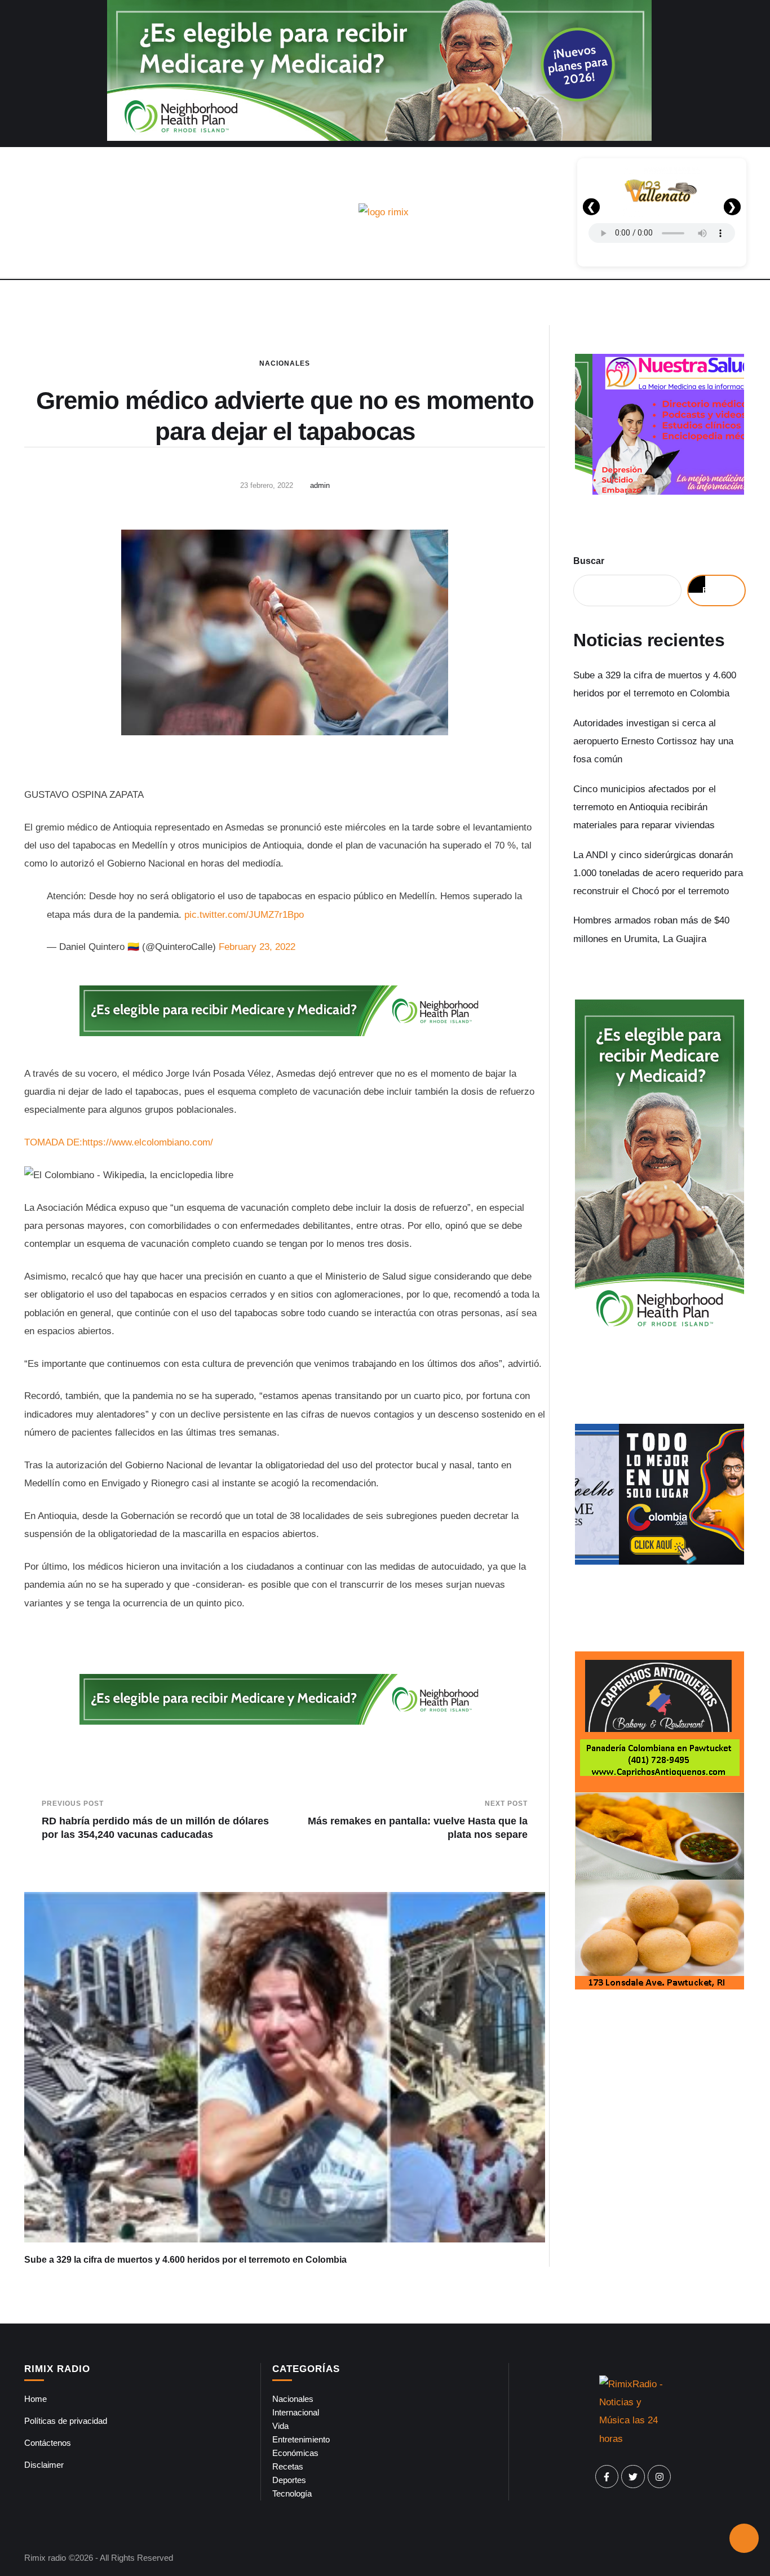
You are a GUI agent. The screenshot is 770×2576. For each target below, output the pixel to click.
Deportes (289, 2480)
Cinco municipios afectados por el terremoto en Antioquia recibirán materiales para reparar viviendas (645, 807)
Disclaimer (44, 2465)
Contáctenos (48, 2443)
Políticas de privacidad (66, 2421)
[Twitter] (633, 2477)
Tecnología (292, 2493)
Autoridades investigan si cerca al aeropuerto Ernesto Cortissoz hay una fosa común (653, 741)
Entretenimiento (301, 2439)
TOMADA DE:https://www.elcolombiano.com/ (119, 1142)
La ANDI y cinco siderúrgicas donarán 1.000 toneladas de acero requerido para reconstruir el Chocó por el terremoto (658, 873)
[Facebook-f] (607, 2477)
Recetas (288, 2466)
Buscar (589, 561)
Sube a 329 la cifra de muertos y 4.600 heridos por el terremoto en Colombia (185, 2260)
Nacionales (285, 363)
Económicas (295, 2453)
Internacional (296, 2412)
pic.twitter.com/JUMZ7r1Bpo (244, 915)
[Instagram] (660, 2477)
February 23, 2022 (257, 947)
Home (36, 2399)
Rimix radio (45, 2558)
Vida (280, 2426)
